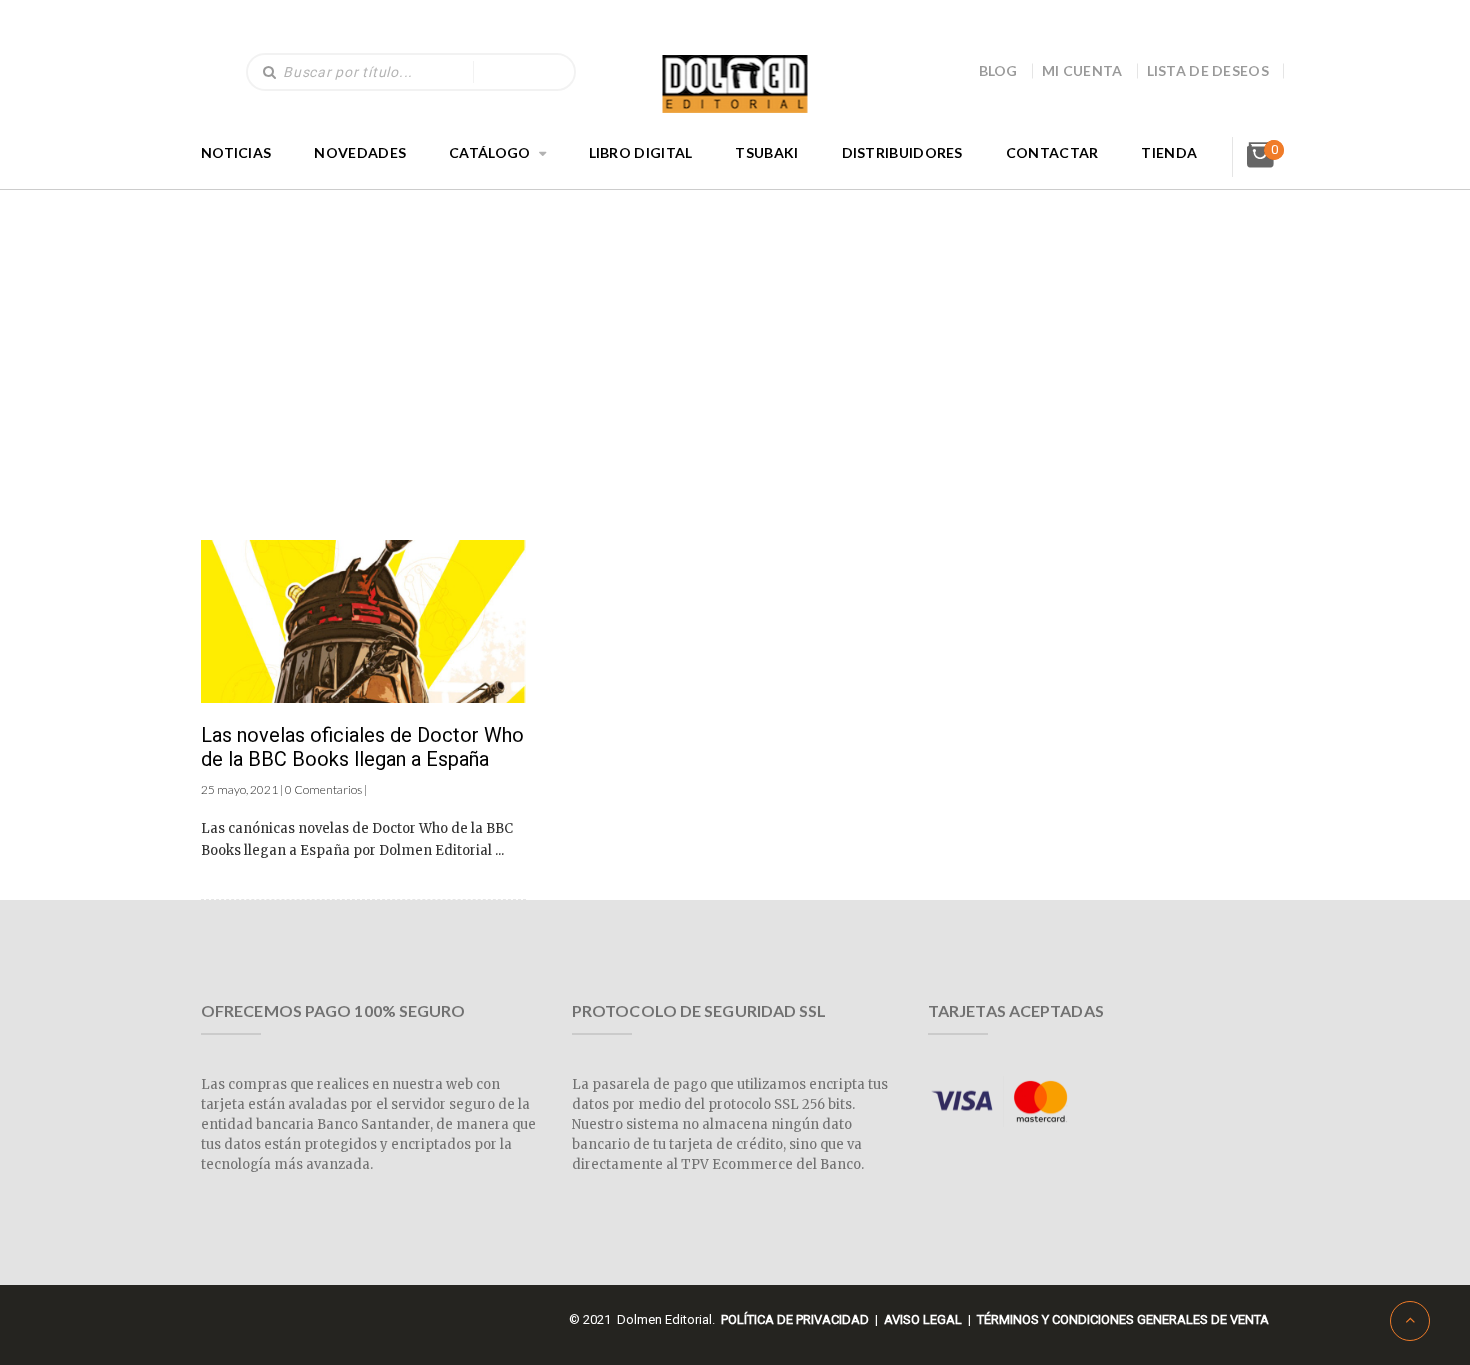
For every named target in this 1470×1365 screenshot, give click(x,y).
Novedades (360, 152)
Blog (998, 70)
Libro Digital (641, 152)
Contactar (1052, 152)
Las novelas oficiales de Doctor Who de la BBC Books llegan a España (362, 747)
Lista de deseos (1208, 70)
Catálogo (489, 152)
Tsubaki (766, 152)
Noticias (236, 152)
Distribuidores (902, 152)
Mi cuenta (1082, 70)
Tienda (1169, 152)
